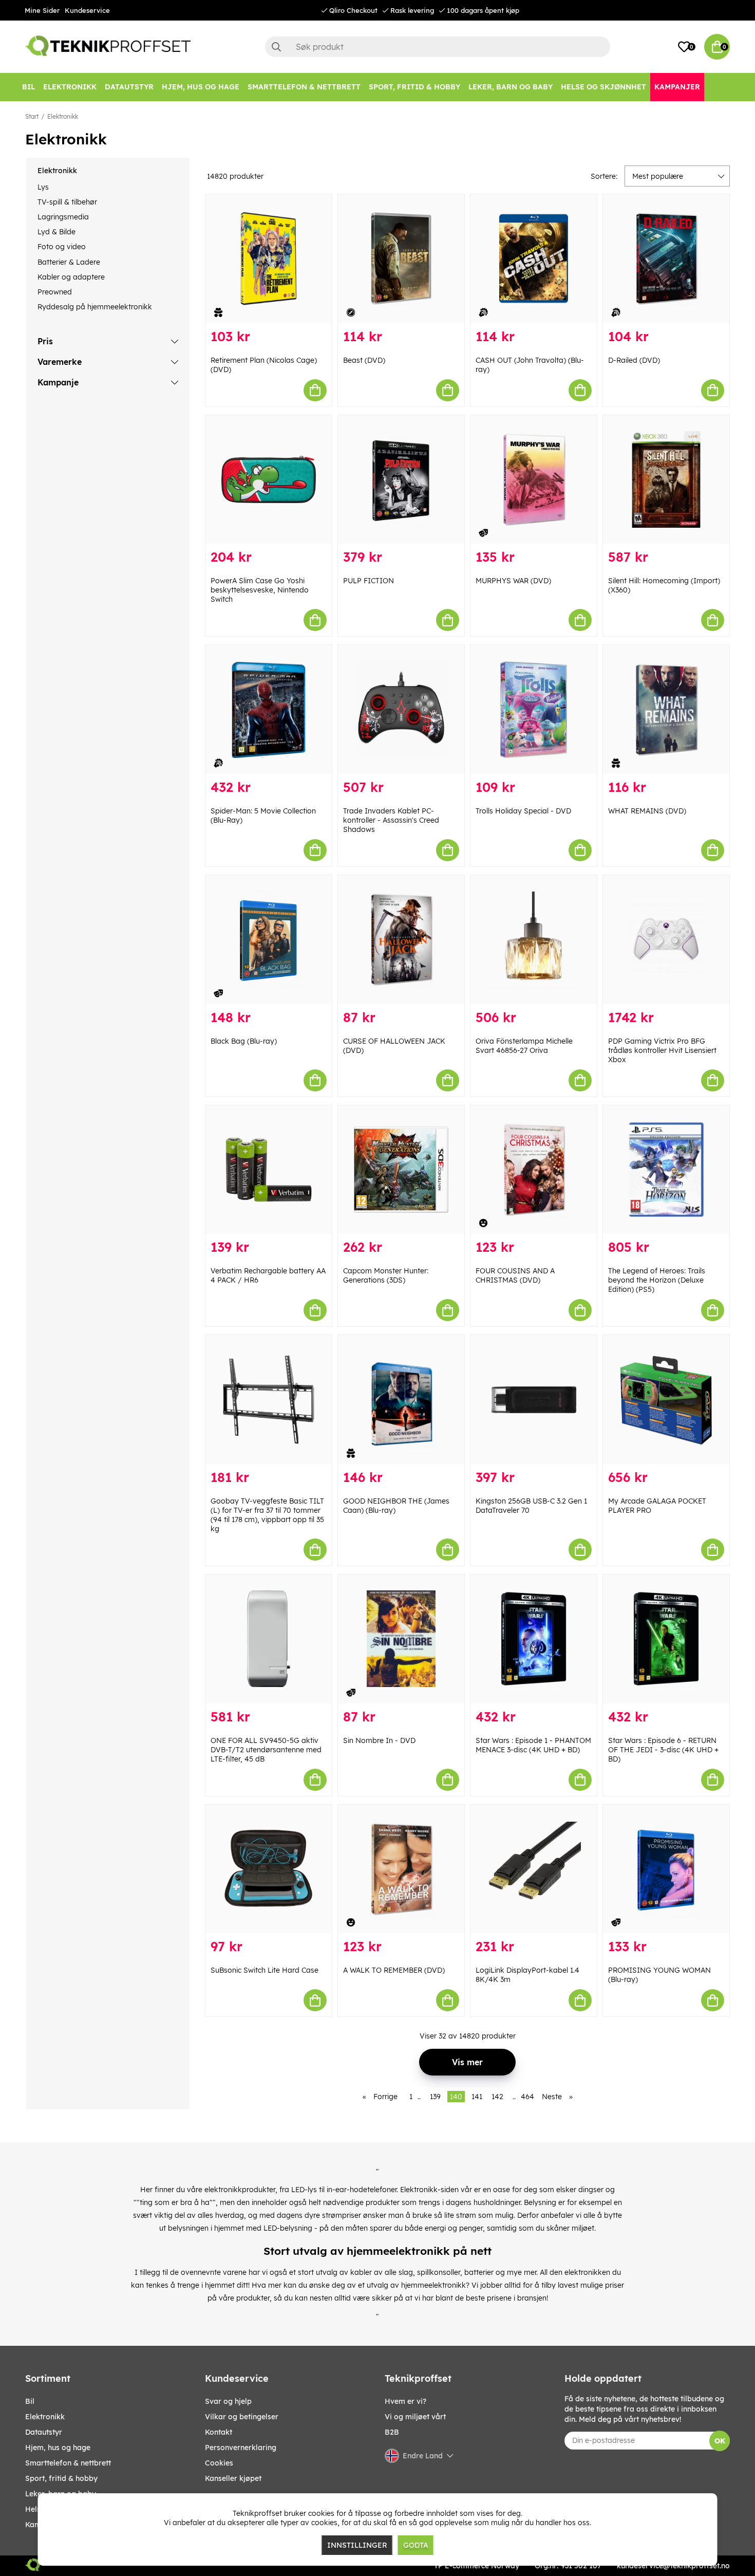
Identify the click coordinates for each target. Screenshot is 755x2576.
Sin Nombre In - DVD (379, 1740)
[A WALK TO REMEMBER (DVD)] (401, 1869)
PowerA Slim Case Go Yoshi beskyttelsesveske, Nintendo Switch (260, 590)
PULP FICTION (369, 581)
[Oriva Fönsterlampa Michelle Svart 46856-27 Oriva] (534, 940)
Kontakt (219, 2432)
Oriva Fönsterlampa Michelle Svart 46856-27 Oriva (524, 1046)
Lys (43, 187)
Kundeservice (87, 10)
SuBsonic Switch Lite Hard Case (265, 1970)
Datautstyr (44, 2432)
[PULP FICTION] (401, 480)
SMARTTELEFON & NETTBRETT (68, 2463)
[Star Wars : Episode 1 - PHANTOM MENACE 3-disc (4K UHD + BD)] (534, 1639)
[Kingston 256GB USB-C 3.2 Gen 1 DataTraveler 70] (534, 1400)
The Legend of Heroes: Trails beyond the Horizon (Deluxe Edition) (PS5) (657, 1280)
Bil (30, 2401)
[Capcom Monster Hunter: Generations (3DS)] (401, 1170)
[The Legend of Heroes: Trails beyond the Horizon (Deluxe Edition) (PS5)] (666, 1170)
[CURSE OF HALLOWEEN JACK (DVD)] (401, 940)
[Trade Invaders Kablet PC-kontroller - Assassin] (401, 709)
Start (32, 116)
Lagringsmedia (63, 217)
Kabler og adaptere (71, 277)
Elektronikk (63, 116)
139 (435, 2097)
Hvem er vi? (405, 2401)
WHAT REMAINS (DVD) (647, 811)
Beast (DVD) (364, 360)
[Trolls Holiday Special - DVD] (534, 709)
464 (527, 2097)
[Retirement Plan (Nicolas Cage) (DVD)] (269, 259)
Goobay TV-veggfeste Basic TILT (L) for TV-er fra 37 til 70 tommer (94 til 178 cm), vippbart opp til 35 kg (267, 1515)
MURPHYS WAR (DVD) (513, 581)
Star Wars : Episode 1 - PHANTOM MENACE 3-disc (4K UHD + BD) (533, 1745)
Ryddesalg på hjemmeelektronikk (95, 307)
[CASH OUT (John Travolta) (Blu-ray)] (534, 259)
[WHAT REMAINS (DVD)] (666, 709)
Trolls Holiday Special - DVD (523, 811)
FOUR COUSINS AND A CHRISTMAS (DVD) (515, 1275)
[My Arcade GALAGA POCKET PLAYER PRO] (666, 1400)
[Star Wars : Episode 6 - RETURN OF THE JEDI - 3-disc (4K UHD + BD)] (666, 1639)
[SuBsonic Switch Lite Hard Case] (269, 1869)
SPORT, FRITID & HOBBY (61, 2478)
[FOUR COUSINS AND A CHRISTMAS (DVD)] (534, 1170)
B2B (392, 2432)
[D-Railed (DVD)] (666, 259)
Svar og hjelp (228, 2401)
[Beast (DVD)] (401, 259)
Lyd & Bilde (56, 232)
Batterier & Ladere (69, 262)
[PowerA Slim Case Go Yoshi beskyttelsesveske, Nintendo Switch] (269, 480)
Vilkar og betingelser (242, 2417)
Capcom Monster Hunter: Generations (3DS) (386, 1275)
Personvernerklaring (241, 2448)
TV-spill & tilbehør (67, 202)
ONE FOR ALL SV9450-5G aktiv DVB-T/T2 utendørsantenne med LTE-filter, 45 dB (266, 1750)
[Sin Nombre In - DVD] (401, 1639)
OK (720, 2441)
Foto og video (62, 247)
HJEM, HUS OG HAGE (58, 2448)
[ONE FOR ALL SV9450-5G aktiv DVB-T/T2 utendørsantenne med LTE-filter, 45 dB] (269, 1639)
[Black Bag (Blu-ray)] (269, 940)
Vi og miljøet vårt (415, 2417)
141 (477, 2097)
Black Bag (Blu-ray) (244, 1041)
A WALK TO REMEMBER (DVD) (394, 1970)
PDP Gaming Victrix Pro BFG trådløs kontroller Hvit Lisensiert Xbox (662, 1050)
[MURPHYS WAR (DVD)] (534, 480)
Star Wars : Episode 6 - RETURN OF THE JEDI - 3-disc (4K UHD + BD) (663, 1750)
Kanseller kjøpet (233, 2478)
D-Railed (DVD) (634, 360)
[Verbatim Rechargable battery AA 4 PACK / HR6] (269, 1170)
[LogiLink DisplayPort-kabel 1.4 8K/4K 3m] (534, 1869)
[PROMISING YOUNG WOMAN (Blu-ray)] (666, 1869)
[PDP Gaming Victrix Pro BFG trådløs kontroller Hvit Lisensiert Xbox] (666, 940)
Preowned (55, 292)
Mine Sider (42, 10)
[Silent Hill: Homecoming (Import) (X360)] (666, 480)
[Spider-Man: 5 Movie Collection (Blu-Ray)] (269, 709)
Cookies (219, 2463)
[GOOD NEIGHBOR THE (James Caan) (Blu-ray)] (401, 1400)
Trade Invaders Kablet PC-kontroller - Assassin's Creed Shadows (391, 820)
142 (497, 2097)
